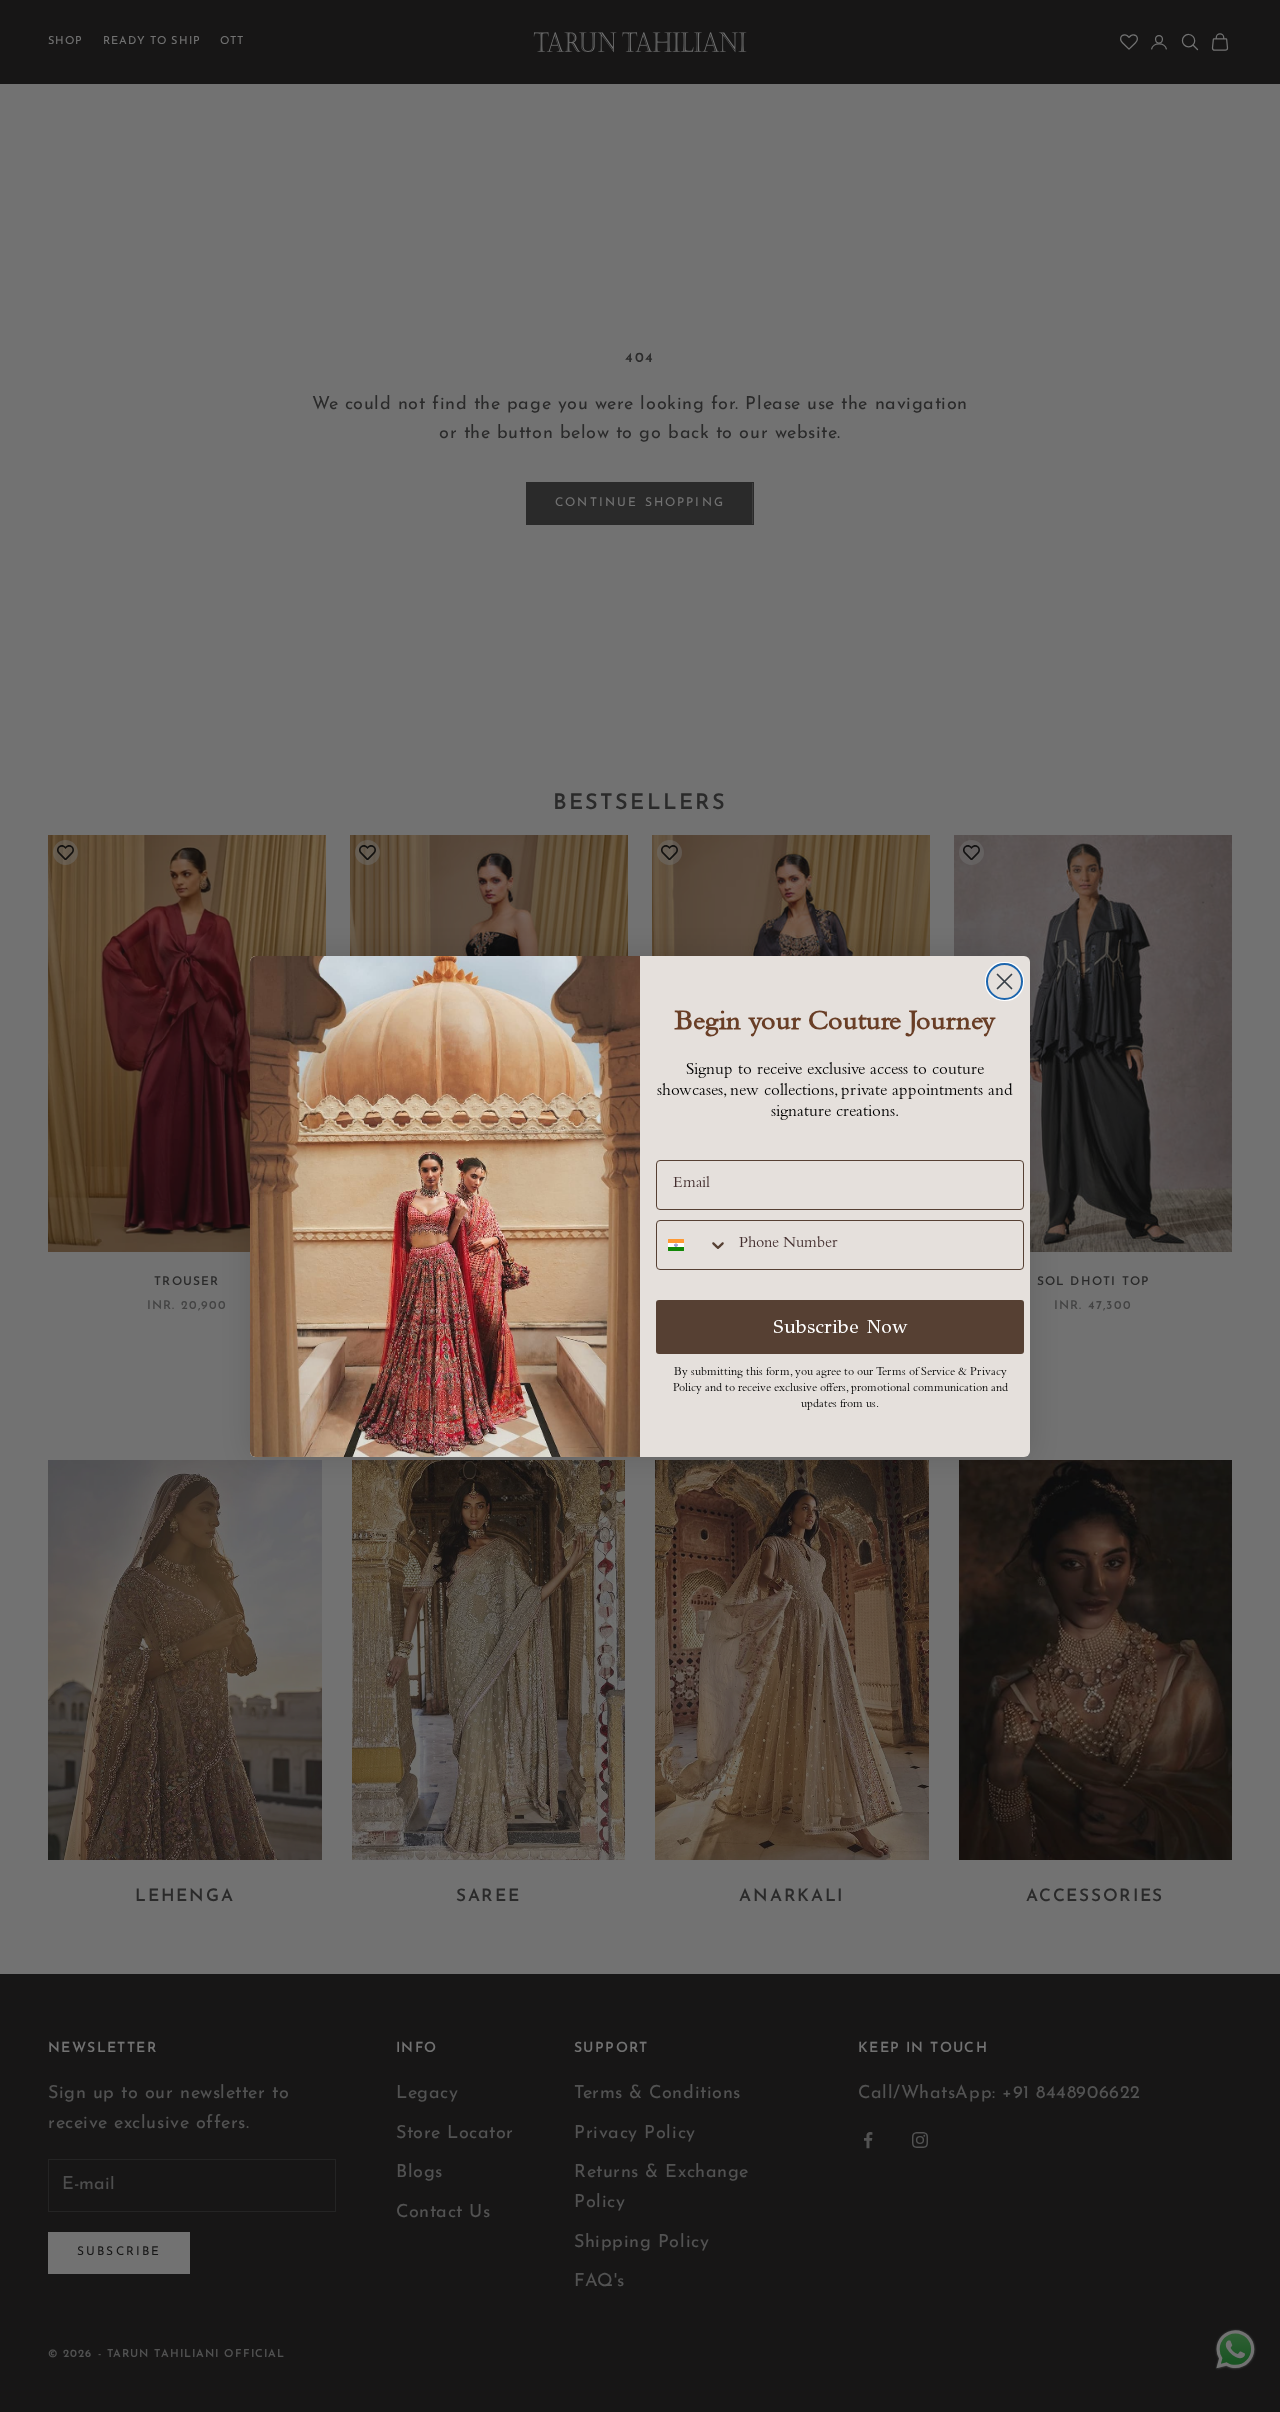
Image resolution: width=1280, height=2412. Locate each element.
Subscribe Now (840, 1326)
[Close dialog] (1004, 981)
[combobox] (693, 1245)
